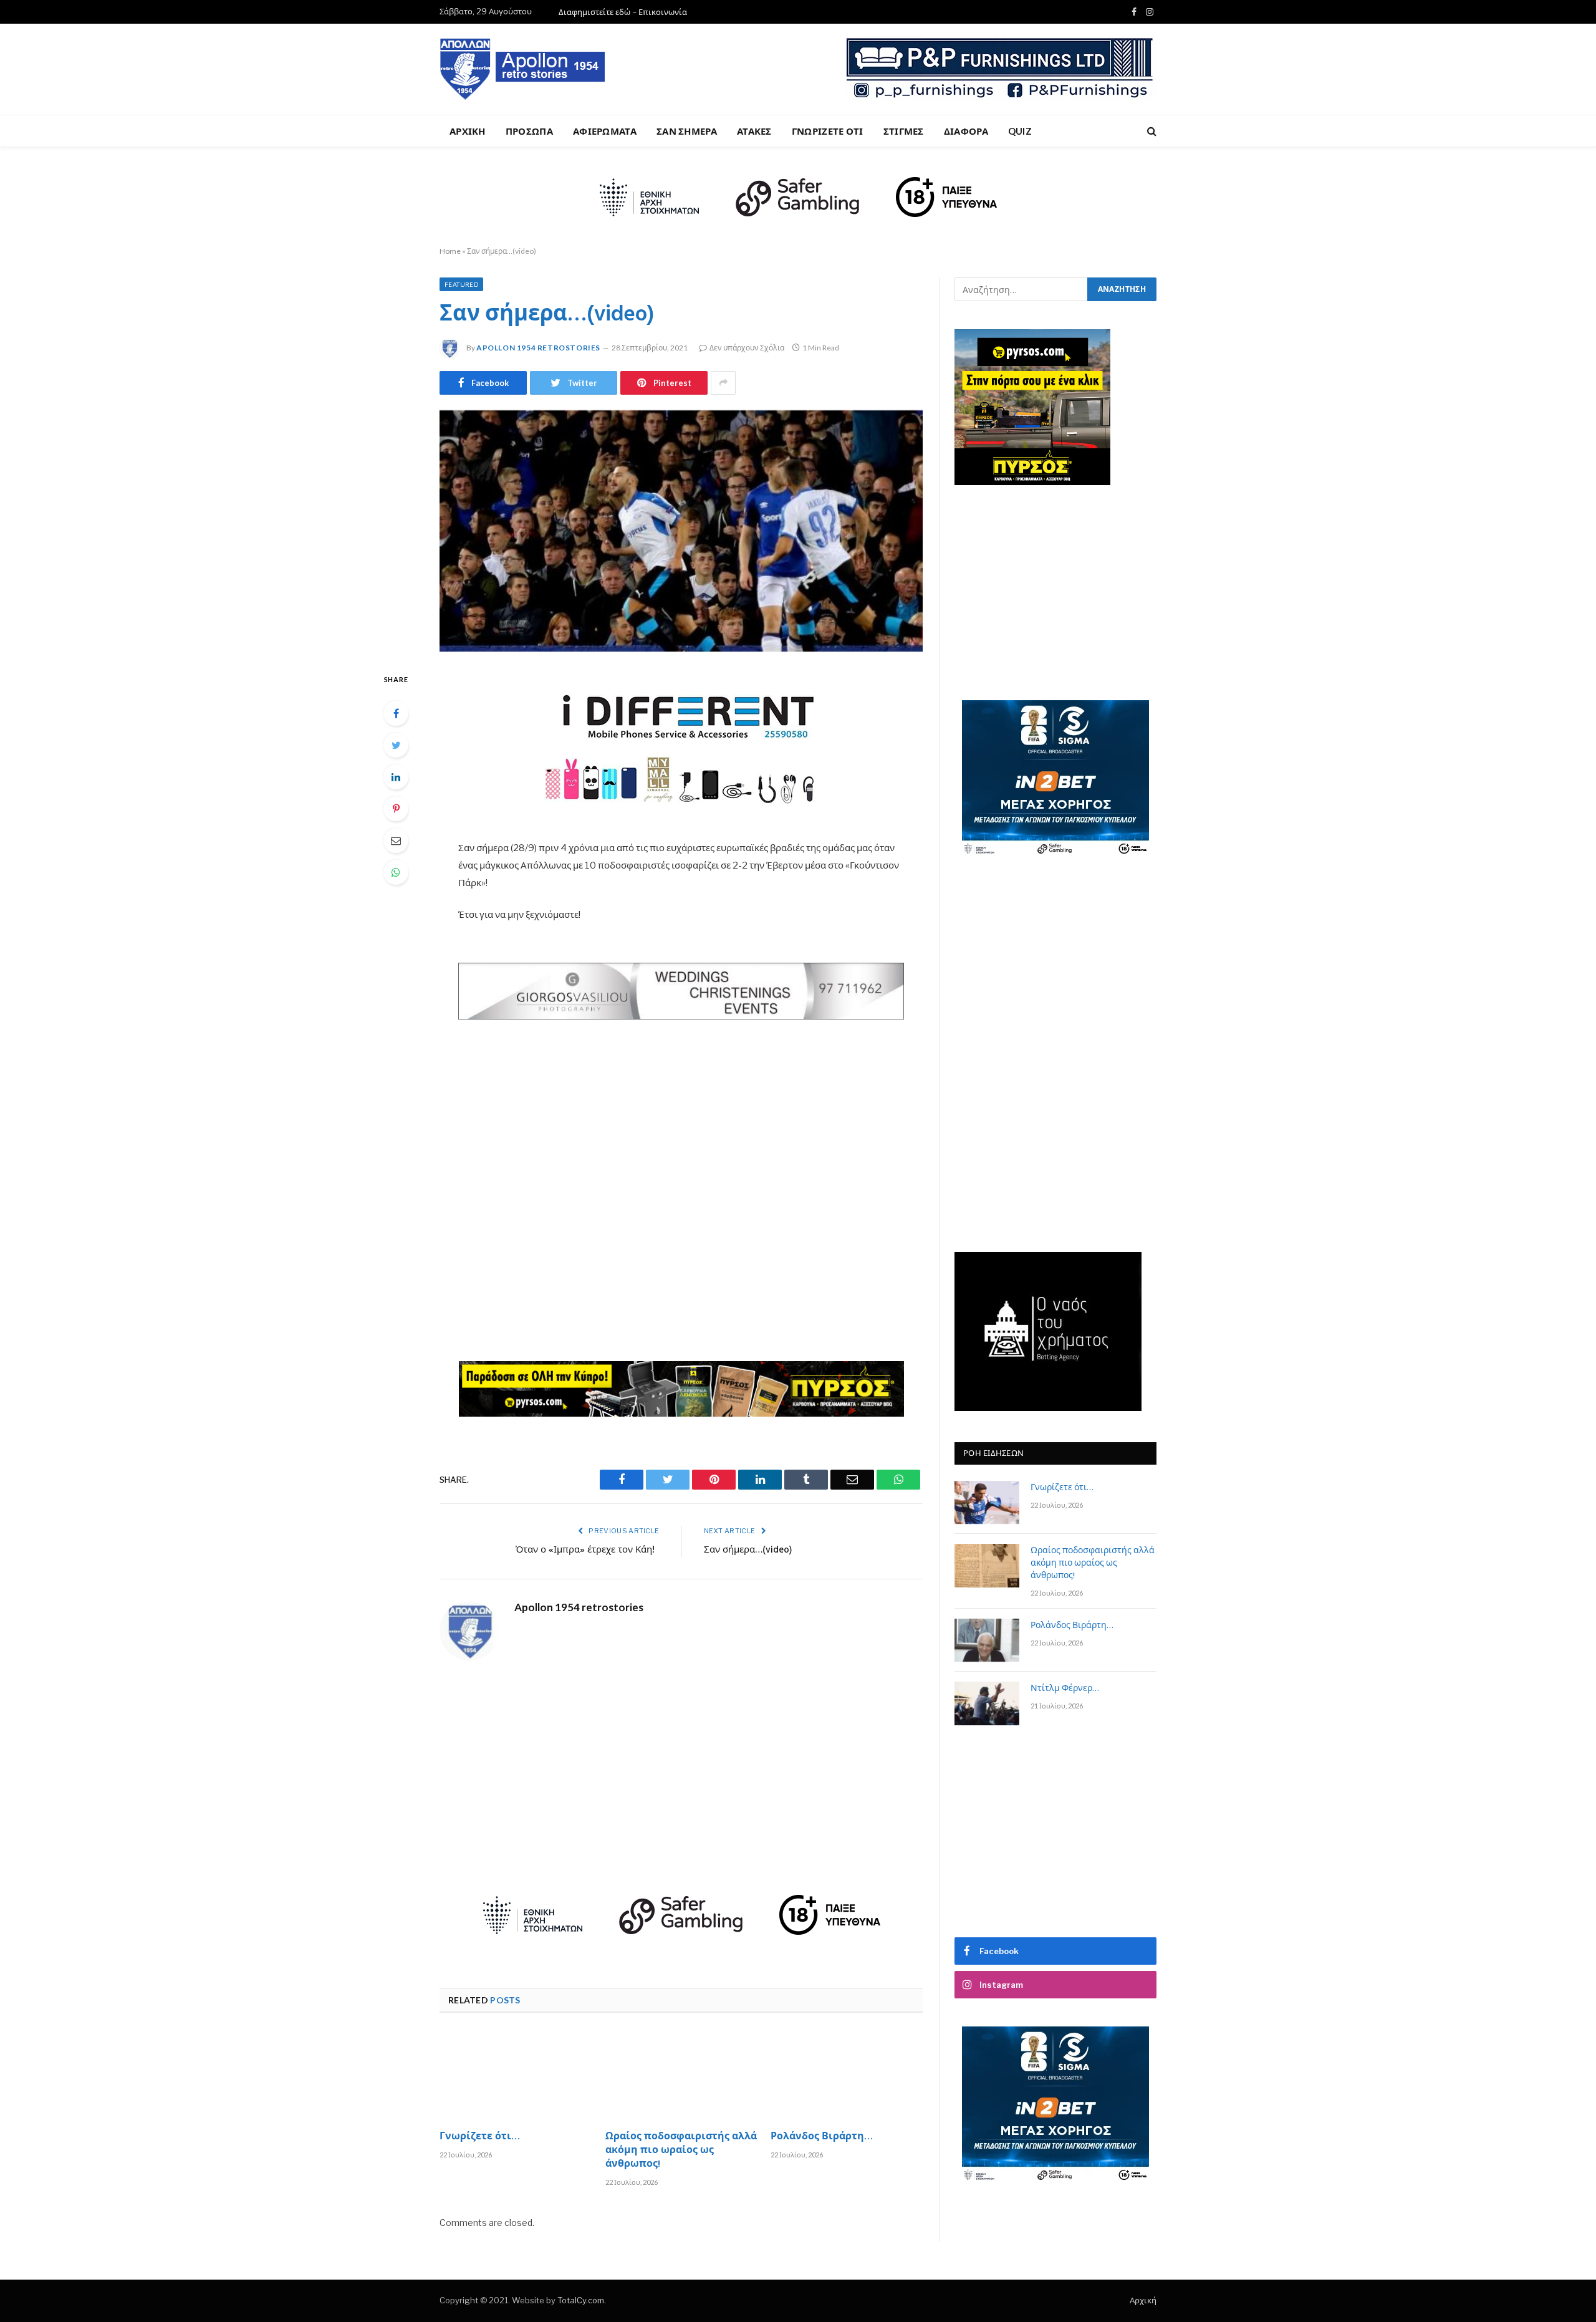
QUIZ (1020, 131)
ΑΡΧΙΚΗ (468, 131)
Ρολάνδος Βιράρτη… (822, 2137)
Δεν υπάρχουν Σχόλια (747, 348)
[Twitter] (396, 745)
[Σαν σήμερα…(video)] (681, 531)
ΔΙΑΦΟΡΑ (966, 131)
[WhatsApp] (396, 872)
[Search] (1151, 131)
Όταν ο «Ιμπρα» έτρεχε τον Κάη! (588, 1550)
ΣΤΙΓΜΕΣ (904, 131)
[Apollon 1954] (523, 69)
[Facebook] (396, 713)
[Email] (396, 841)
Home (450, 251)
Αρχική (1143, 2300)
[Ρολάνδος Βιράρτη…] (847, 2075)
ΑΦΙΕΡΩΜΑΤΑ (605, 131)
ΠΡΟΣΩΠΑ (529, 131)
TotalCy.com (581, 2300)
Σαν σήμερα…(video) (748, 1550)
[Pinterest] (396, 809)
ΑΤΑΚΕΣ (754, 131)
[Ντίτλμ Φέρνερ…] (987, 1703)
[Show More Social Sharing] (723, 383)
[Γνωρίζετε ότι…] (516, 2075)
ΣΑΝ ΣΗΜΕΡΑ (687, 131)
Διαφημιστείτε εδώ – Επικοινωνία (623, 12)
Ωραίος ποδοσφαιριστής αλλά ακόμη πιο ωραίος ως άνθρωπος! (681, 2151)
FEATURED (461, 284)
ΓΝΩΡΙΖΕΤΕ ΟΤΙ (828, 131)
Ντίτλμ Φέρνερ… (1065, 1689)
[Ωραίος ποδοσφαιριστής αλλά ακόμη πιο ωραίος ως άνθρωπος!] (681, 2075)
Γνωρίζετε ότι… (480, 2137)
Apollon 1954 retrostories (538, 348)
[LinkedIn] (396, 777)
